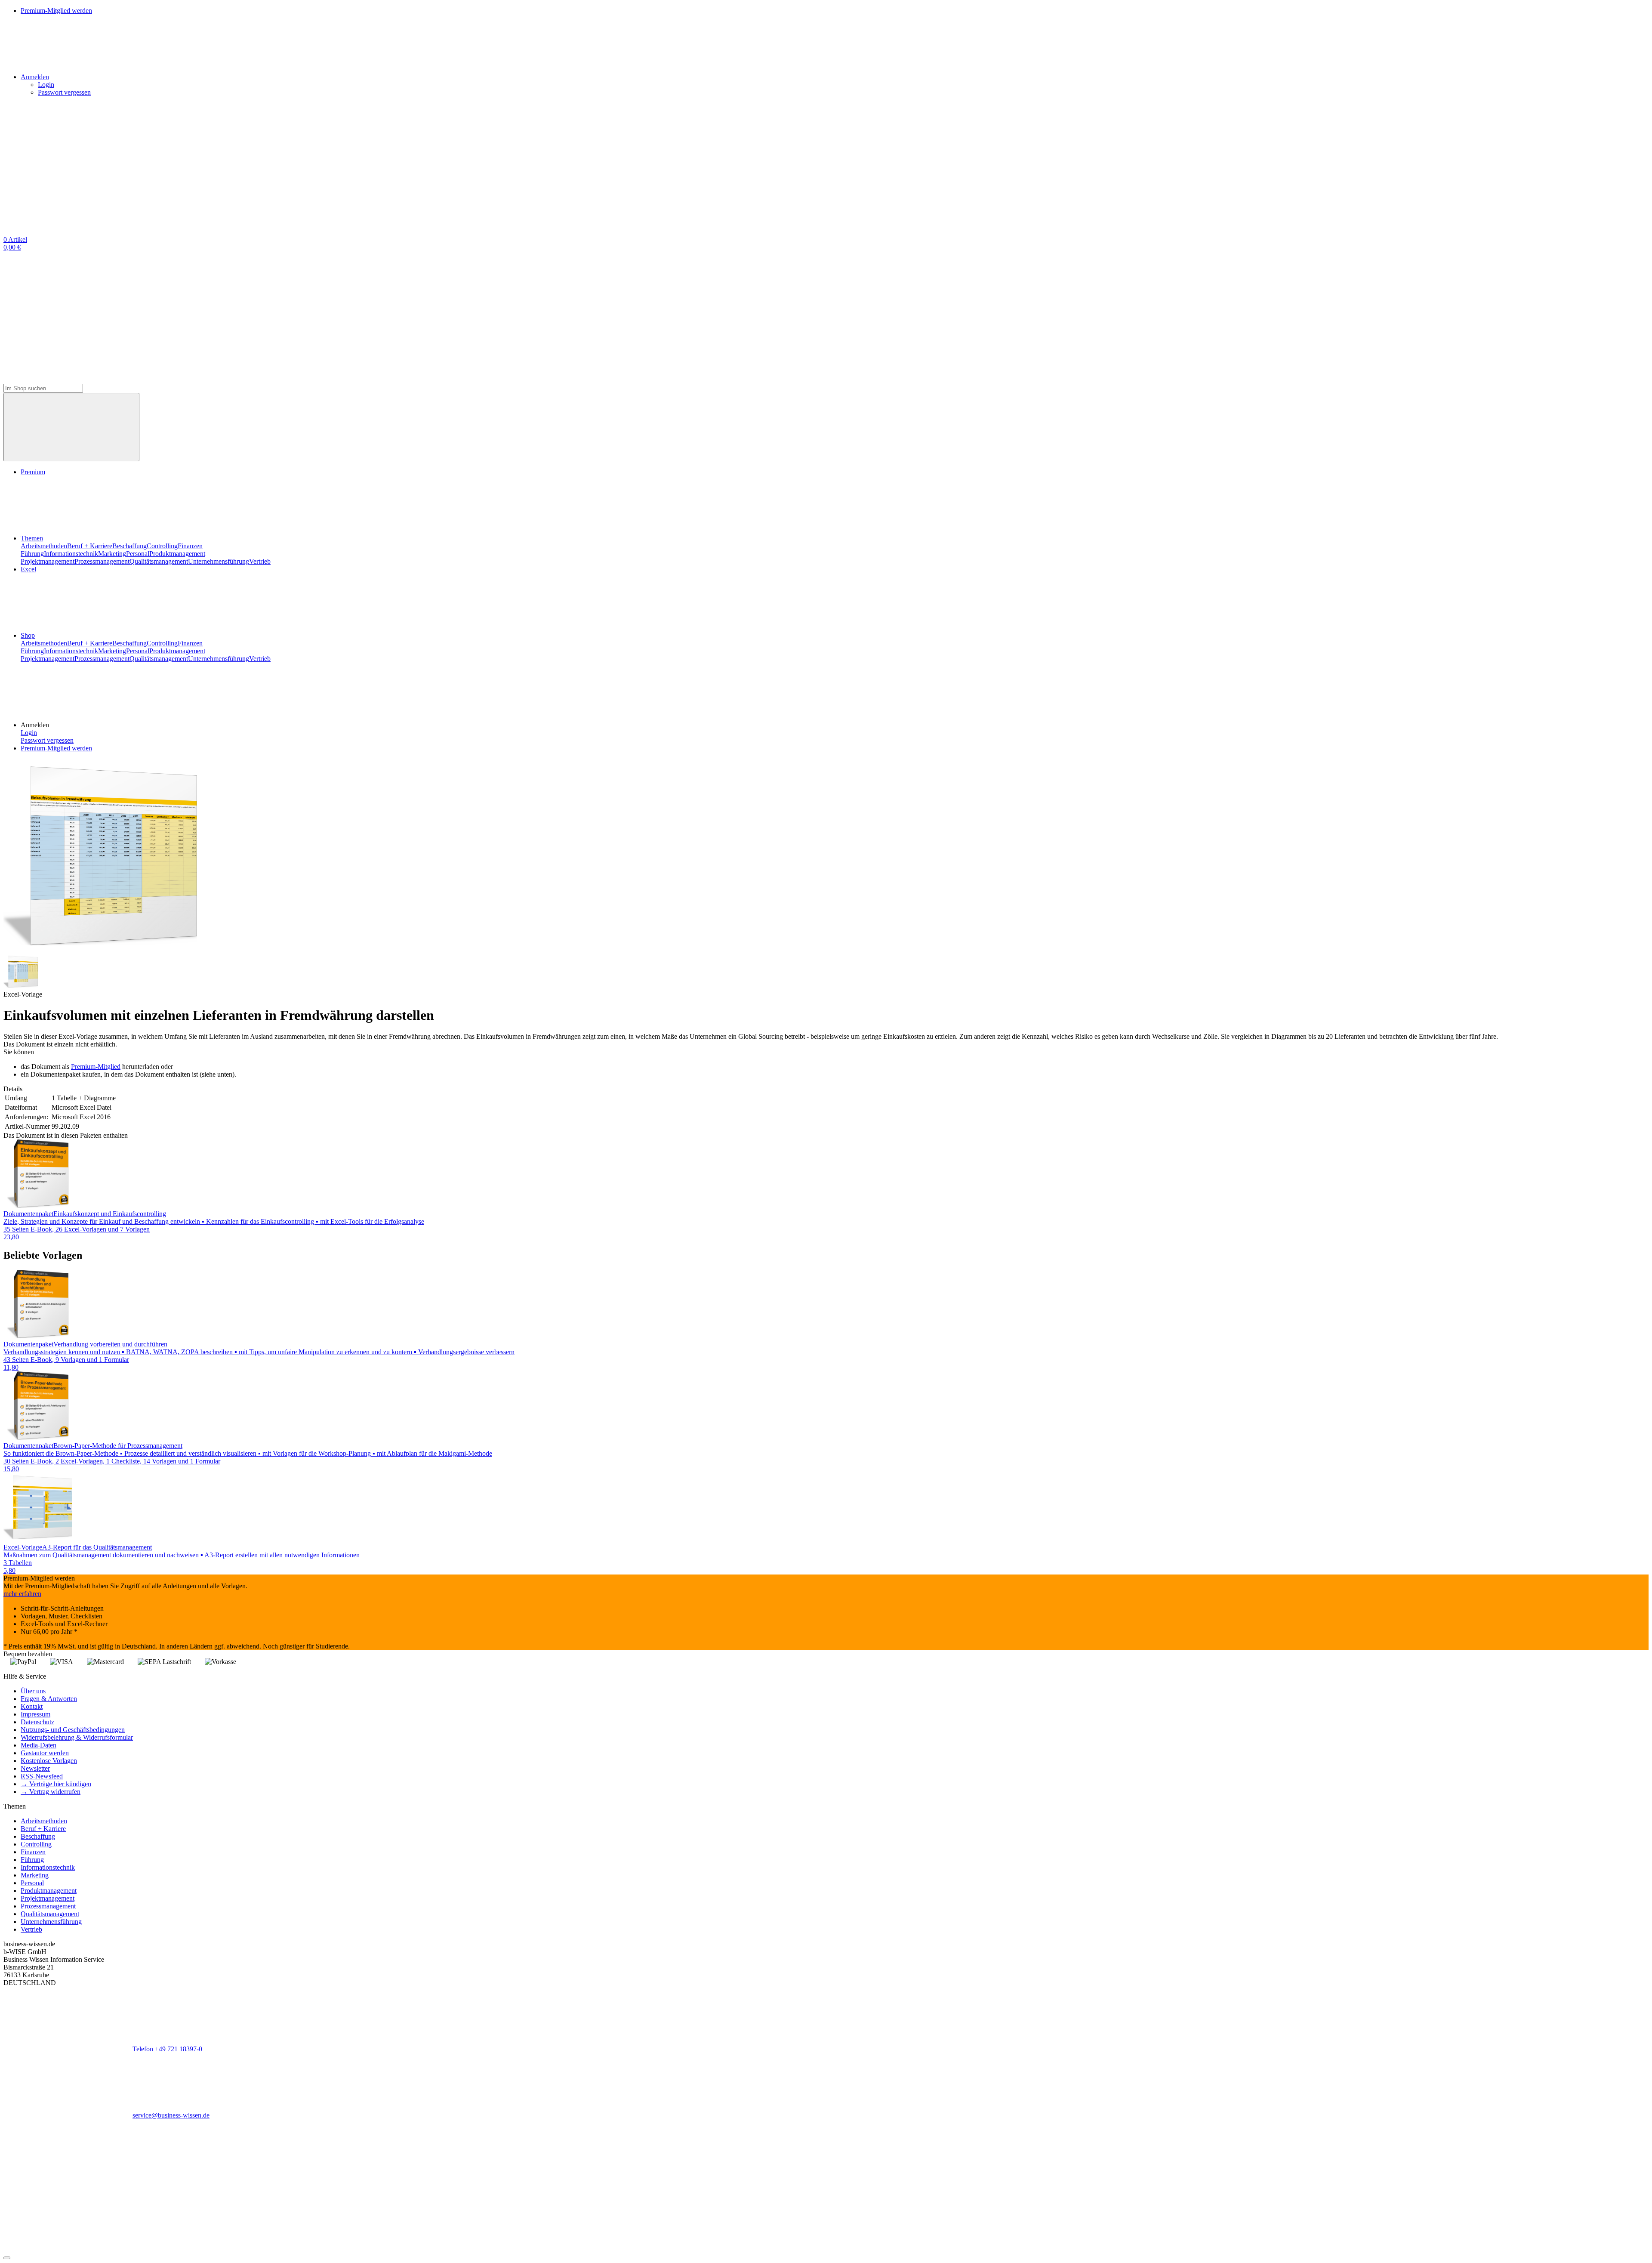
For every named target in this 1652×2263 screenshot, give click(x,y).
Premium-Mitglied (96, 1067)
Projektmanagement (48, 561)
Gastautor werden (45, 1753)
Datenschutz (37, 1722)
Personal (138, 554)
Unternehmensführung (219, 561)
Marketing (112, 554)
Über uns (33, 1691)
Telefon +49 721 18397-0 (167, 2049)
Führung (32, 554)
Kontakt (32, 1706)
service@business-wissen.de (171, 2115)
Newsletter (35, 1768)
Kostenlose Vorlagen (49, 1761)
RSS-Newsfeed (42, 1776)
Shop (28, 635)
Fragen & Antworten (49, 1699)
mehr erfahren (22, 1594)
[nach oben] (7, 2258)
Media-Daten (39, 1745)
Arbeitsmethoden (44, 546)
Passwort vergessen (64, 92)
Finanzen (190, 546)
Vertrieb (260, 561)
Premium (33, 472)
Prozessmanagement (102, 561)
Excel (28, 569)
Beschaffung (129, 546)
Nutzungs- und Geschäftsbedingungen (73, 1730)
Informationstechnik (71, 554)
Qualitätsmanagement (159, 561)
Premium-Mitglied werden (56, 748)
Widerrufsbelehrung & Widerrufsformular (77, 1737)
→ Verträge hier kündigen (56, 1784)
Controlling (162, 546)
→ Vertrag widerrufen (51, 1792)
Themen (32, 538)
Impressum (35, 1714)
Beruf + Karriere (90, 546)
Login (46, 85)
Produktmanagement (177, 554)
